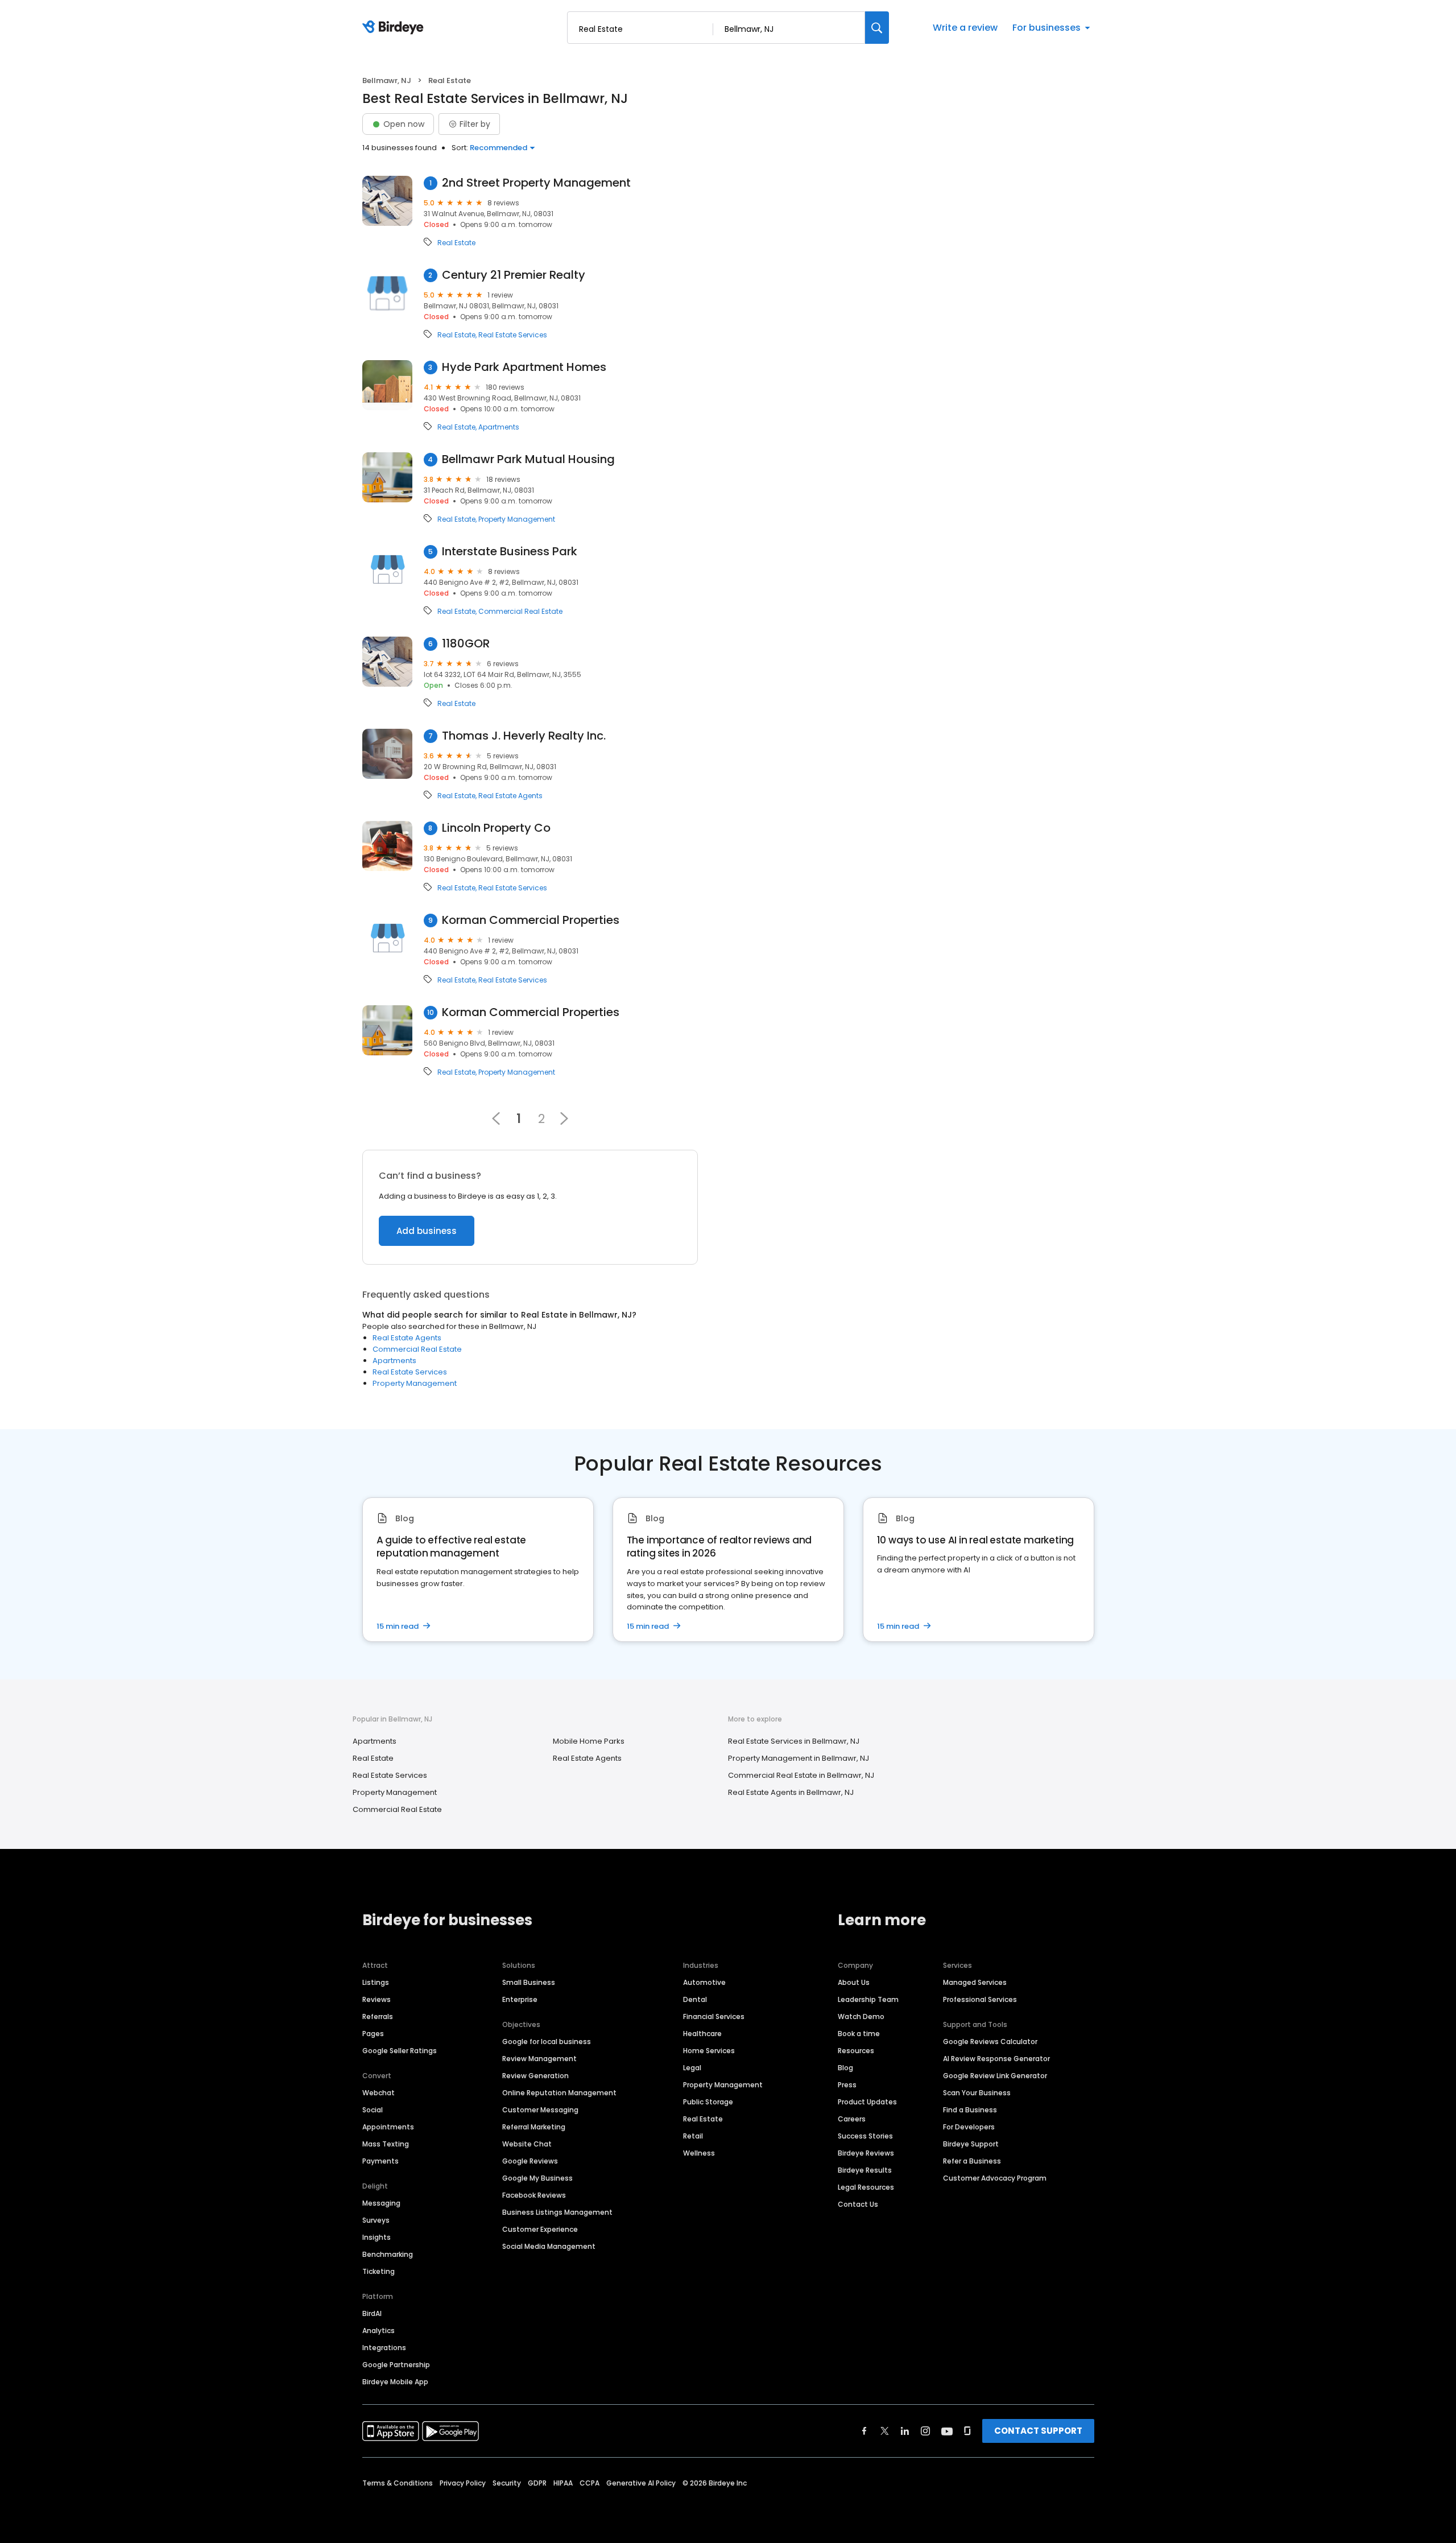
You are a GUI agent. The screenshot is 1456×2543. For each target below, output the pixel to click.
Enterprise (520, 1999)
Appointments (388, 2127)
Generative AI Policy (641, 2483)
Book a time (859, 2034)
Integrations (384, 2348)
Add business (427, 1231)
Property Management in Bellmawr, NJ (799, 1758)
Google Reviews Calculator (990, 2042)
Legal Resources (866, 2187)
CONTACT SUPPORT (1038, 2431)
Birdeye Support (971, 2144)
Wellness (699, 2153)
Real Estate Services (513, 335)
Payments (380, 2161)
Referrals (378, 2016)
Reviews (377, 1999)
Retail (693, 2136)
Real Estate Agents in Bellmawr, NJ (791, 1792)
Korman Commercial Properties (531, 920)
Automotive (704, 1982)
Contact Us (858, 2204)
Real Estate (456, 243)
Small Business (529, 1982)
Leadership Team (868, 1999)
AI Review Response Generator (996, 2059)
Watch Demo (861, 2016)
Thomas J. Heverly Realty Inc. (524, 736)
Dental (695, 1999)
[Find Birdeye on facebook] (864, 2431)
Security (507, 2483)
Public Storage (708, 2102)
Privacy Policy (463, 2483)
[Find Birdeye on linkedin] (905, 2431)
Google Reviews (530, 2161)
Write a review (965, 28)
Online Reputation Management (559, 2093)
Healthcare (702, 2034)
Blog (845, 2068)
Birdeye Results (865, 2170)
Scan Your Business (977, 2093)
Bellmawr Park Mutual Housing (528, 459)
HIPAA (563, 2483)
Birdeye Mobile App (395, 2382)
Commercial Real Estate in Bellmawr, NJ (801, 1775)
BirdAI (372, 2313)
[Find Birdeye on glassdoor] (967, 2431)
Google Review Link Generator (995, 2076)
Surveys (376, 2220)
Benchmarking (388, 2254)
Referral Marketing (534, 2127)
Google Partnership (396, 2365)
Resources (856, 2051)
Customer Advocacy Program (995, 2178)
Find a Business (970, 2110)
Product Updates (867, 2102)
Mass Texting (386, 2144)
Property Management (517, 519)
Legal (692, 2068)
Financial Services (714, 2016)
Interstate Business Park (510, 552)
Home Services (709, 2051)
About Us (854, 1982)
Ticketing (379, 2271)
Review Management (539, 2059)
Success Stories (865, 2136)
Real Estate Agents (510, 796)
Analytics (379, 2331)
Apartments (499, 427)
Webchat (379, 2093)
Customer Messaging (540, 2110)
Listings (376, 1982)
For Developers (969, 2127)
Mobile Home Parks (589, 1741)
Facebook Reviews (534, 2195)
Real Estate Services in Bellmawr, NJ (794, 1741)
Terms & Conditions (398, 2483)
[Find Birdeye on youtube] (947, 2431)
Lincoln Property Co (496, 828)
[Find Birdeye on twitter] (885, 2431)
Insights (377, 2237)
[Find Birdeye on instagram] (925, 2431)
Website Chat (527, 2144)
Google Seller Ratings (400, 2051)
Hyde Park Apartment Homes (524, 367)
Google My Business (537, 2178)
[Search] (877, 28)
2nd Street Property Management (536, 183)
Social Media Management (549, 2246)
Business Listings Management (557, 2212)
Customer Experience (540, 2229)
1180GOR (466, 644)
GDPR (537, 2483)
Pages (373, 2034)
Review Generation (535, 2076)
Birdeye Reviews (866, 2153)
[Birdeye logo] (395, 28)
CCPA (590, 2483)
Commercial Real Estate (520, 612)
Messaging (381, 2203)
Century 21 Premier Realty (514, 275)
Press (847, 2085)
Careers (852, 2119)
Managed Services (975, 1982)
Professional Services (980, 1999)
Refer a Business (972, 2161)
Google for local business (547, 2042)
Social (373, 2110)
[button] (564, 1118)
